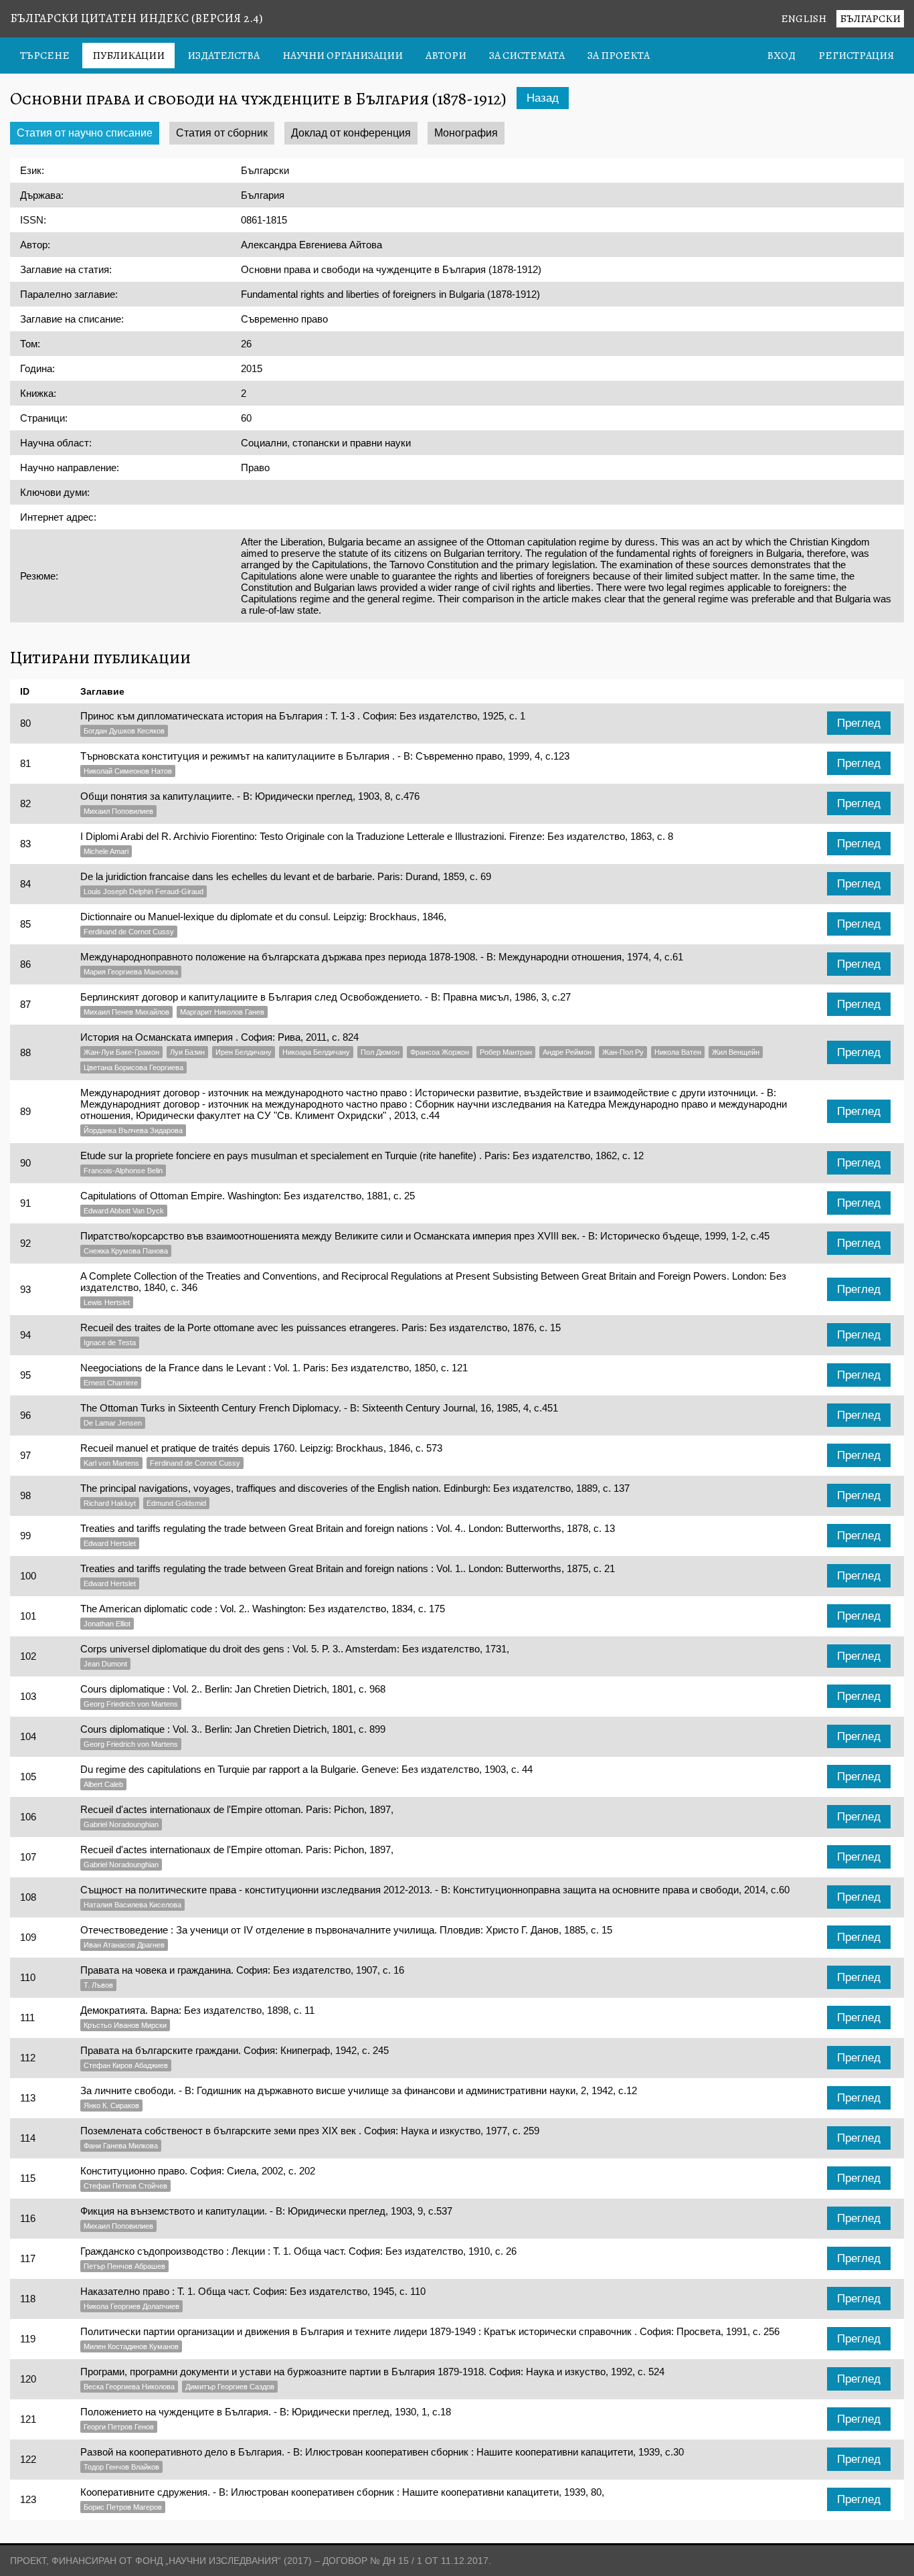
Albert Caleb (103, 1784)
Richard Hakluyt (110, 1503)
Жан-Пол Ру (623, 1052)
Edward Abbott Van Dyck (124, 1211)
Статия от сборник (222, 133)
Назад (543, 98)
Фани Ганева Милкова (121, 2146)
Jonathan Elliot (107, 1624)
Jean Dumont (105, 1664)
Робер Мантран (506, 1052)
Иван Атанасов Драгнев (124, 1945)
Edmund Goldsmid (176, 1503)
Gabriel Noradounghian (121, 1824)
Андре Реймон (567, 1052)
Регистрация (856, 56)
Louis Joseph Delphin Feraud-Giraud (144, 891)
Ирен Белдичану (244, 1052)
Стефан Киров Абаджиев (126, 2065)
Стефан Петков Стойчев (125, 2186)
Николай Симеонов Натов (128, 771)
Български (870, 19)
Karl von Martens (111, 1463)
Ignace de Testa (110, 1343)
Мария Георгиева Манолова (131, 972)
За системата (527, 56)
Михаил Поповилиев (118, 811)
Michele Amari (106, 851)
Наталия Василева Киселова (132, 1905)
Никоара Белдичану (316, 1052)
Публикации (128, 56)
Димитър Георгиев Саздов (230, 2387)
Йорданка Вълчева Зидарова (133, 1130)
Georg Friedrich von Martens (131, 1704)
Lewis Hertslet (107, 1302)
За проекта (619, 56)
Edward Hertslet (110, 1543)
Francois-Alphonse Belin (123, 1171)
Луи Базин (187, 1052)
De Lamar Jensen (113, 1423)
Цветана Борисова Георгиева (133, 1067)
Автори (446, 56)
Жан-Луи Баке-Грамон (121, 1052)
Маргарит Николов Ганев (222, 1012)
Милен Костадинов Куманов (131, 2346)
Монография (466, 133)
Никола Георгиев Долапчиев (131, 2306)
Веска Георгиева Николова (129, 2387)
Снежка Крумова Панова (126, 1251)
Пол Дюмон (380, 1052)
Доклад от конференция (351, 133)
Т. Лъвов (98, 1985)
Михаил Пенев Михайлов (126, 1012)
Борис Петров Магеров (123, 2507)
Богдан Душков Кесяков (124, 731)
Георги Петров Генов (119, 2427)
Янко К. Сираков (111, 2106)
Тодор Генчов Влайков (121, 2467)
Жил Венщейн (736, 1052)
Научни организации (343, 56)
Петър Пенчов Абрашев (124, 2266)
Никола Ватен (678, 1052)
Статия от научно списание (85, 133)
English (804, 19)
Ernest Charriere (111, 1383)
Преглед (859, 723)
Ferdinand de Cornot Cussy (129, 932)
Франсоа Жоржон (440, 1052)
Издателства (223, 56)
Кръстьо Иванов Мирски (125, 2025)
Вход (781, 56)
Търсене (45, 56)
